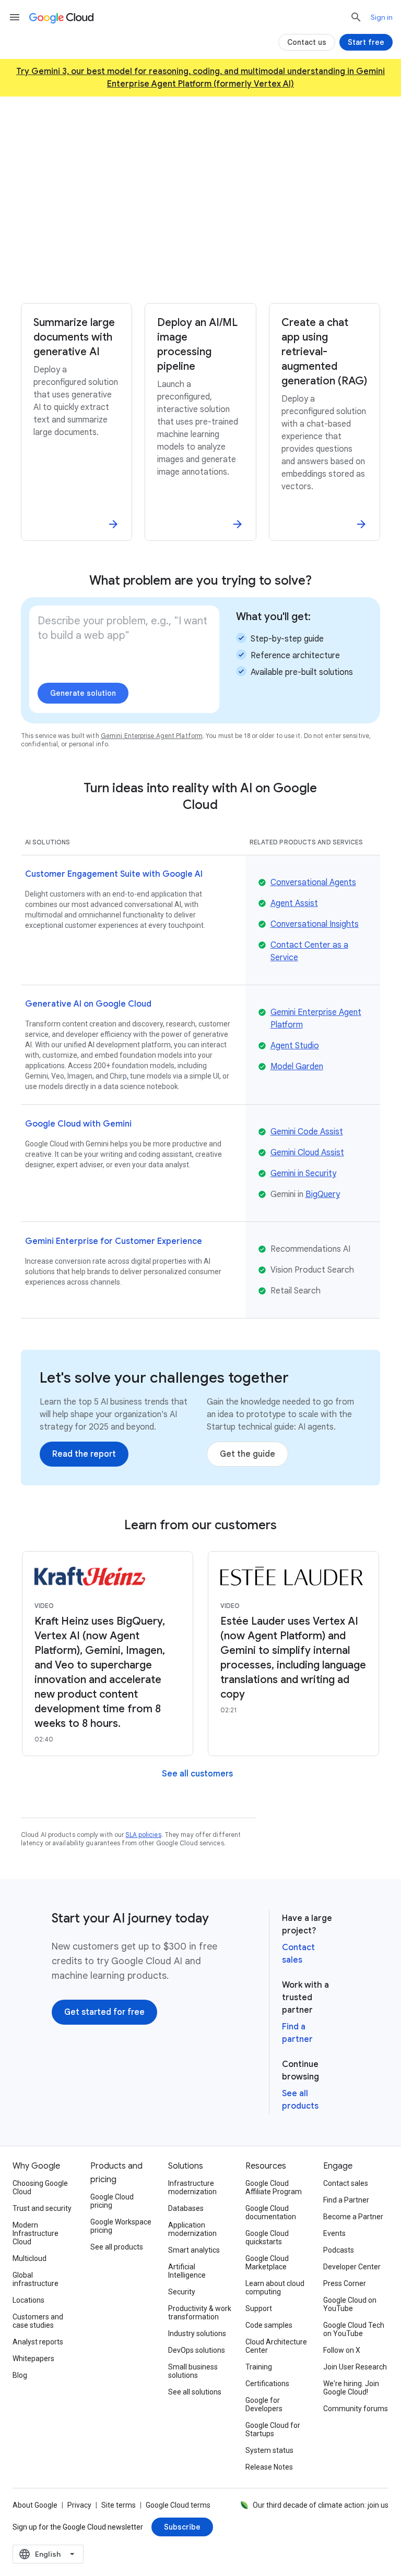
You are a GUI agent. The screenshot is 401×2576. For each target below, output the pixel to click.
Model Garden (297, 1067)
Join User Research (355, 2367)
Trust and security (42, 2208)
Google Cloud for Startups (273, 2429)
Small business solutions (193, 2371)
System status (269, 2450)
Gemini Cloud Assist (307, 1153)
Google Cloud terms (178, 2505)
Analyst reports (38, 2342)
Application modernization (192, 2229)
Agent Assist (294, 903)
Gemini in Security (303, 1174)
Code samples (269, 2325)
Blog (20, 2375)
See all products (117, 2247)
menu (15, 17)
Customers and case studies (38, 2321)
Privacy (79, 2505)
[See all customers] (197, 1774)
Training (259, 2367)
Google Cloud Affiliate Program (274, 2187)
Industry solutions (197, 2333)
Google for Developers (264, 2404)
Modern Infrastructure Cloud (36, 2233)
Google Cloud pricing (112, 2201)
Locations (28, 2300)
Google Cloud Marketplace (267, 2263)
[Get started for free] (156, 276)
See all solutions (195, 2392)
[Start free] (366, 42)
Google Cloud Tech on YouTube (354, 2329)
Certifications (267, 2384)
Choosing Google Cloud (40, 2187)
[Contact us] (307, 42)
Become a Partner (353, 2217)
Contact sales (346, 2183)
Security (182, 2292)
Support (259, 2308)
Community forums (356, 2409)
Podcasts (339, 2250)
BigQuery (323, 1194)
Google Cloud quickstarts (267, 2238)
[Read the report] (84, 1454)
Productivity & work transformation (200, 2313)
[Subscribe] (182, 2527)
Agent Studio (295, 1046)
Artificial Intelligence (187, 2271)
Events (334, 2233)
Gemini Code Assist (307, 1132)
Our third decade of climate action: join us (321, 2505)
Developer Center (352, 2267)
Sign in (382, 17)
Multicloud (30, 2258)
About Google (35, 2505)
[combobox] (48, 2554)
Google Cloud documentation (271, 2212)
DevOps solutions (197, 2350)
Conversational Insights (315, 924)
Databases (186, 2208)
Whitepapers (33, 2359)
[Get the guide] (247, 1454)
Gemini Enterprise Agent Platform (152, 736)
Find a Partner (346, 2200)
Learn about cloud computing (275, 2288)
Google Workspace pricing (121, 2226)
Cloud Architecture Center (276, 2346)
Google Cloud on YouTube (350, 2304)
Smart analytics (194, 2250)
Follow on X (342, 2350)
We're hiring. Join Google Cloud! (351, 2388)
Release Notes (269, 2467)
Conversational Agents (313, 882)
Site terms (119, 2505)
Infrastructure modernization (192, 2187)
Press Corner (345, 2283)
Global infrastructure (36, 2279)
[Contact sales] (257, 276)
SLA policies (143, 1835)
